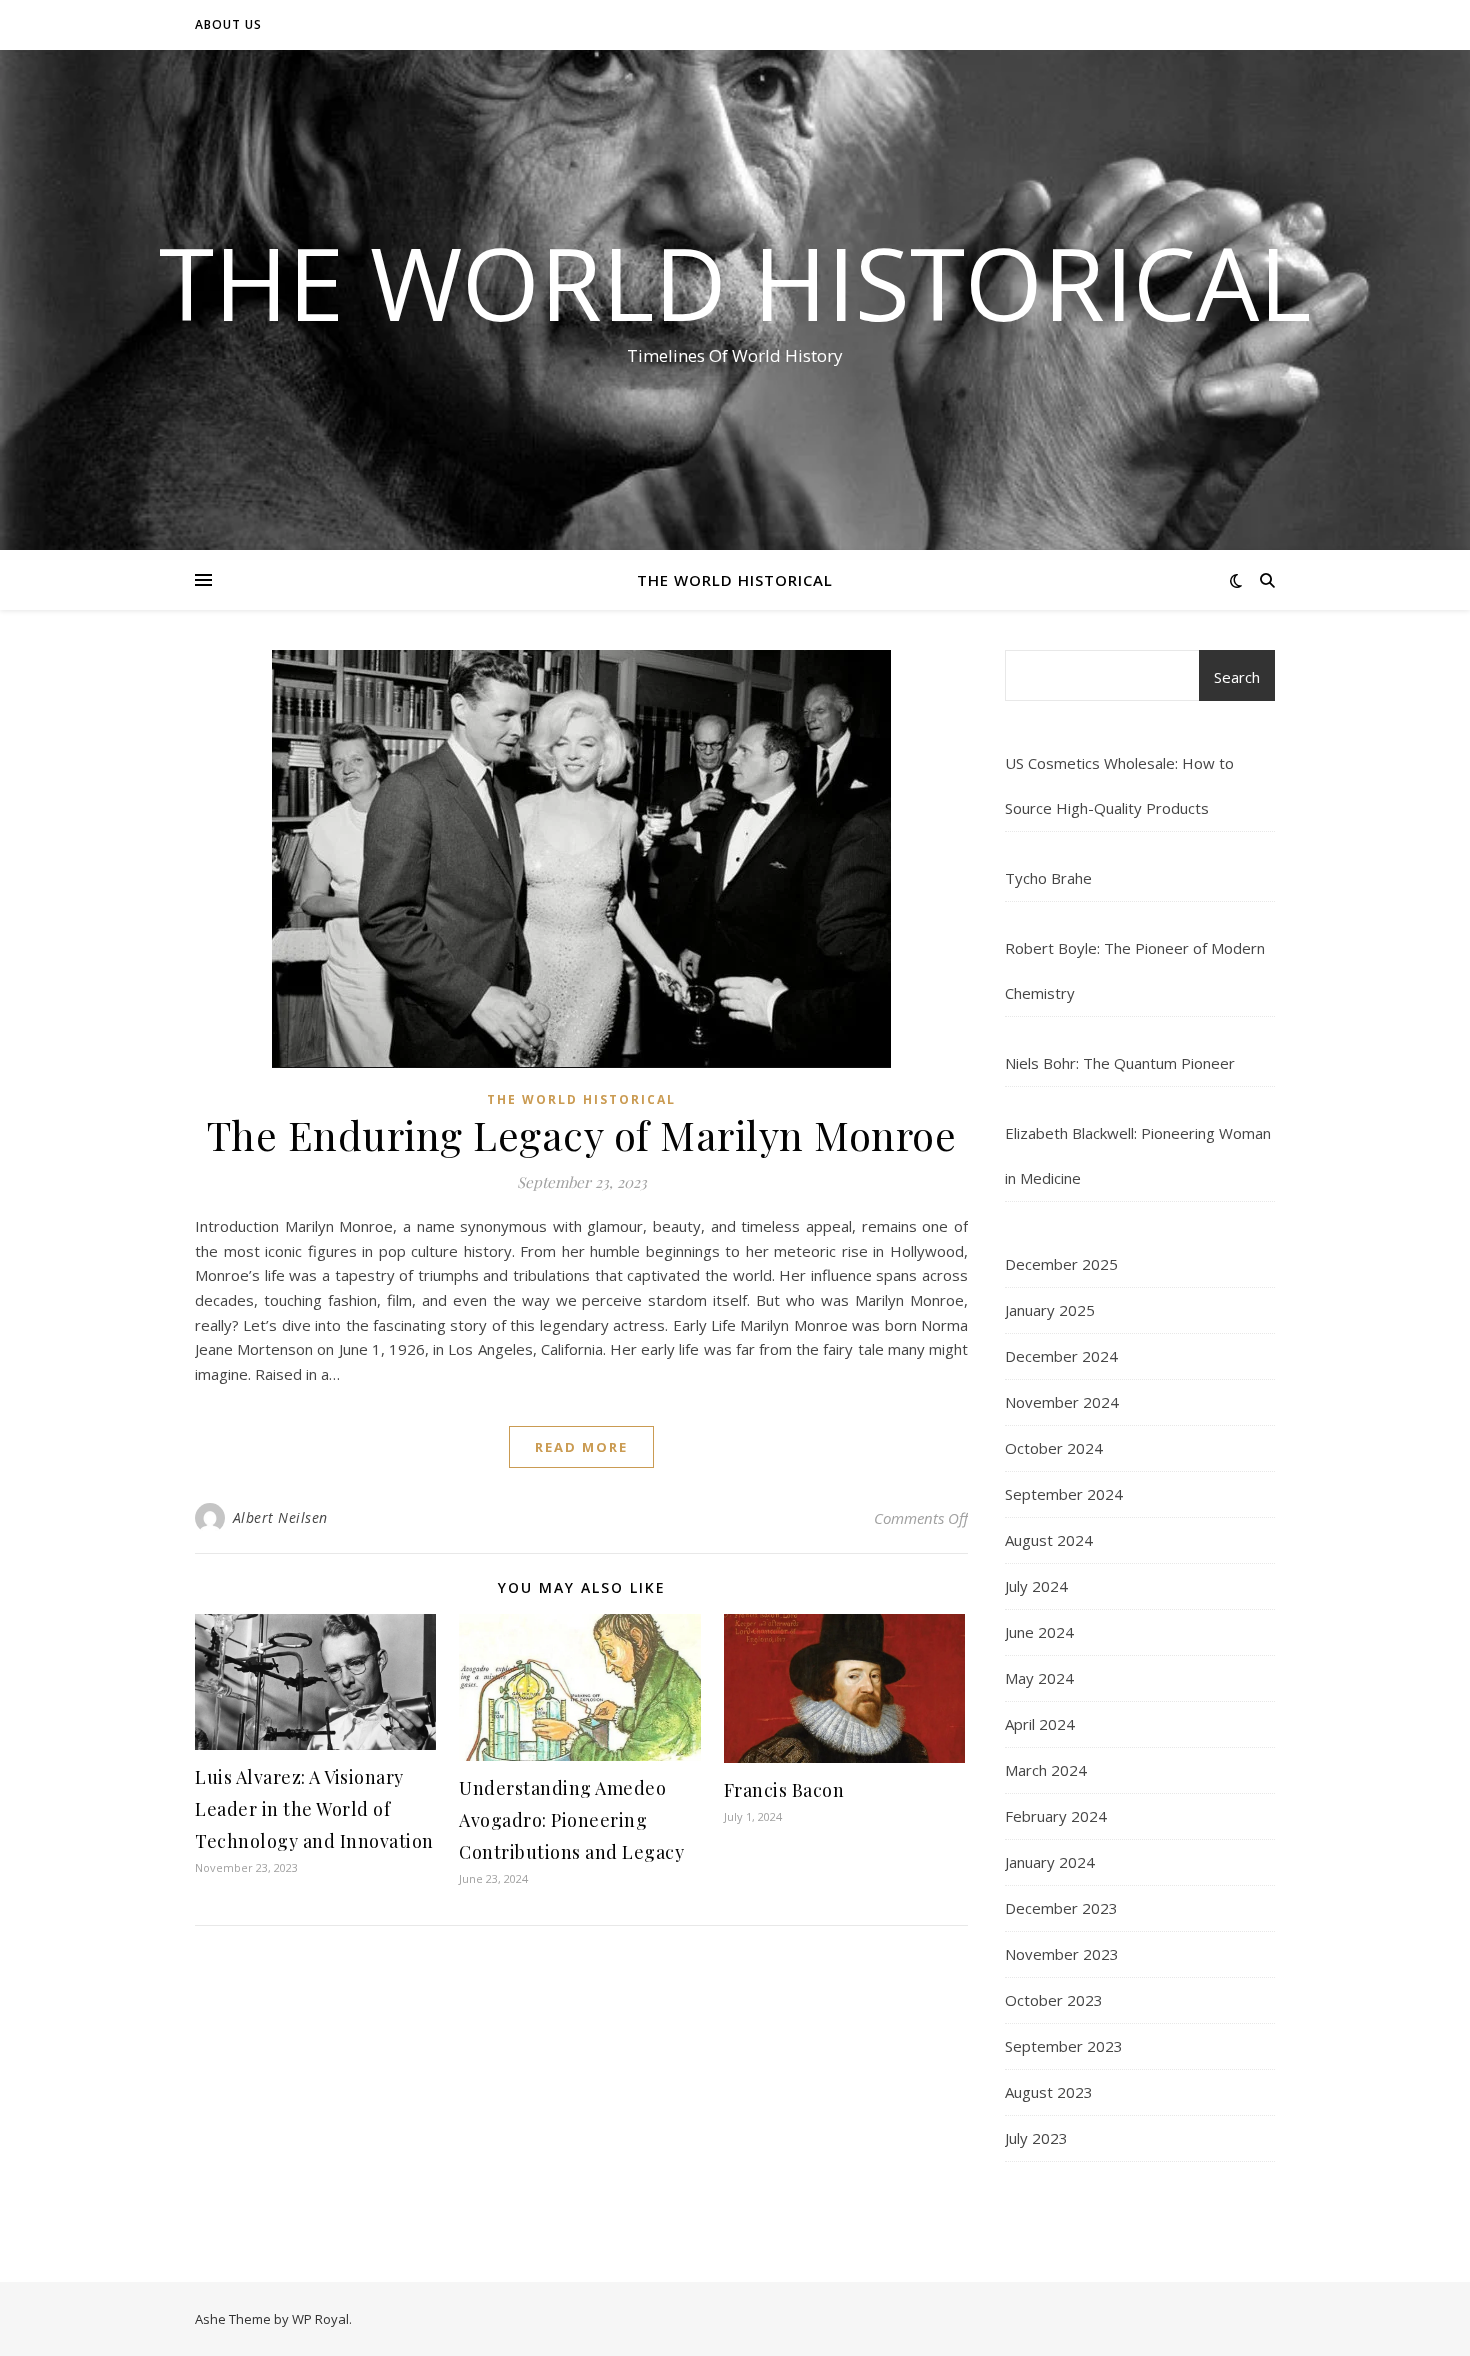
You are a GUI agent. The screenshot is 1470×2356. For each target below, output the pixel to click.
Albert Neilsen (280, 1517)
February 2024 (1056, 1816)
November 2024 (1062, 1402)
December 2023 (1061, 1908)
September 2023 (1064, 2046)
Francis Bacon (784, 1790)
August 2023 (1049, 2092)
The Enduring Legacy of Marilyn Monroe (582, 1134)
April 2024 (1040, 1724)
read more (581, 1447)
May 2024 (1039, 1678)
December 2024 (1061, 1356)
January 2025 (1050, 1310)
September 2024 (1064, 1494)
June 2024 (1039, 1632)
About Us (228, 24)
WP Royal (320, 2319)
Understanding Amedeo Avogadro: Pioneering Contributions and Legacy (571, 1820)
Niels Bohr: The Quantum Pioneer (1120, 1063)
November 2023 (1062, 1954)
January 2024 (1050, 1862)
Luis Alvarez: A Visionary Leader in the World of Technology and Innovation (314, 1809)
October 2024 (1054, 1448)
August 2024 (1049, 1540)
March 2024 (1046, 1770)
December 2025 (1061, 1264)
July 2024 (1036, 1586)
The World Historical (735, 282)
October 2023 (1054, 2000)
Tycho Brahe (1048, 878)
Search (1237, 677)
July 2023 (1036, 2138)
